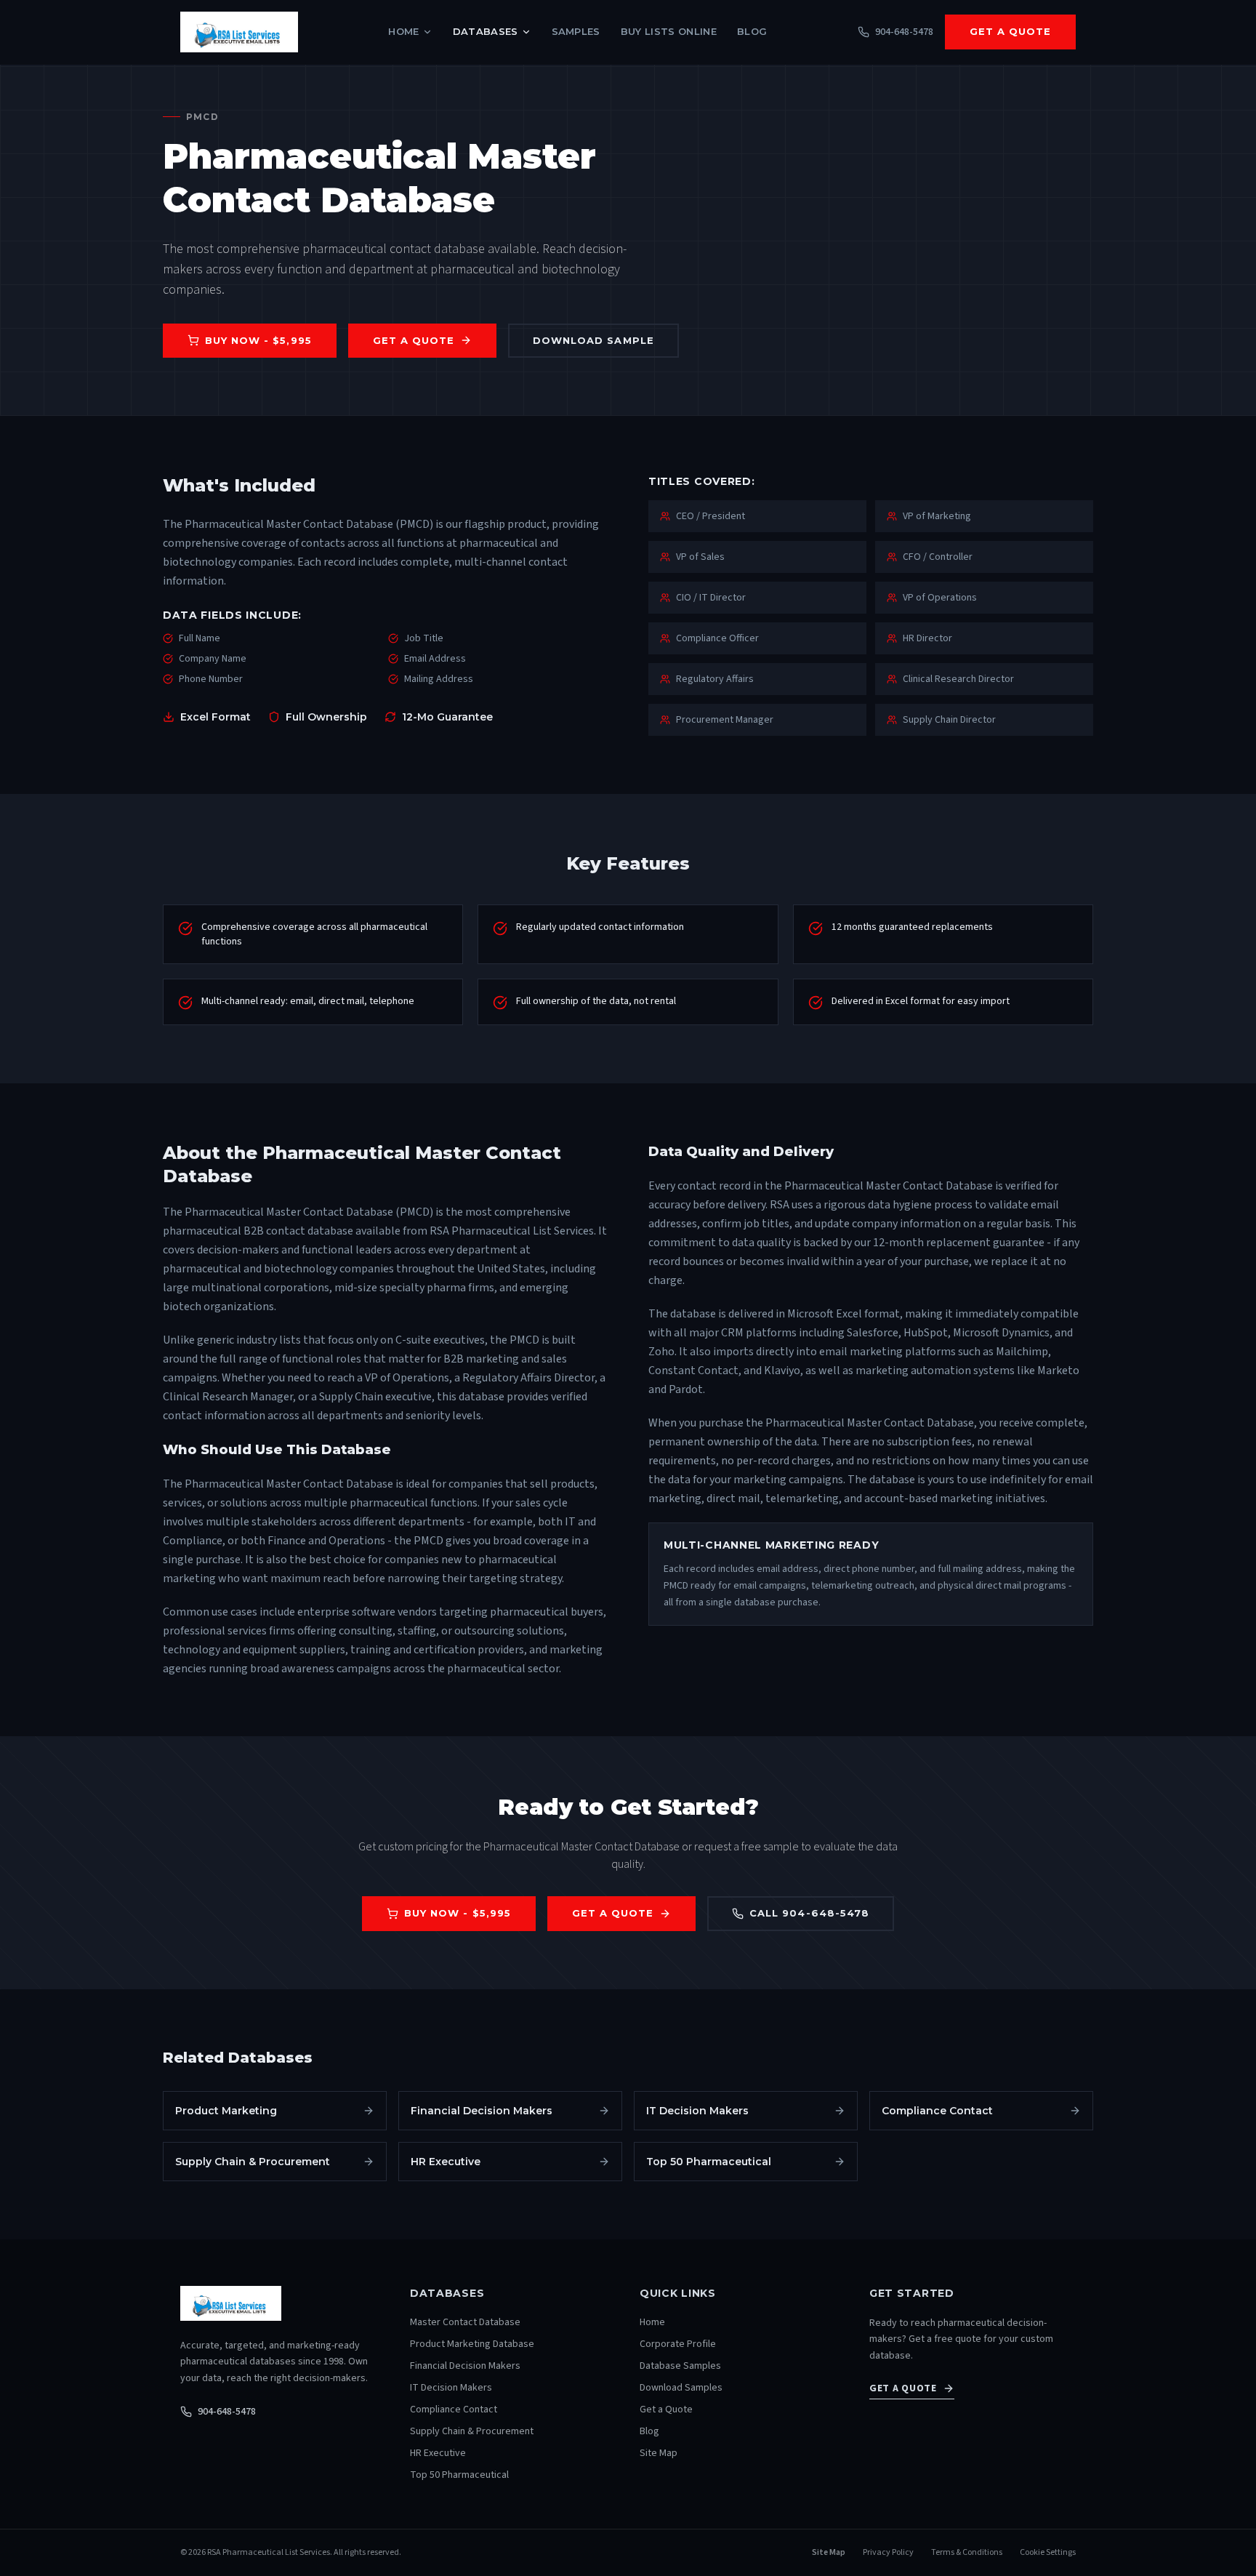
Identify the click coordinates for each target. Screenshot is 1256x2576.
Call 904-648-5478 (809, 1913)
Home (403, 31)
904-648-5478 (227, 2412)
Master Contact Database (465, 2322)
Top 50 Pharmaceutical (459, 2475)
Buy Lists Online (669, 31)
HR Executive (438, 2453)
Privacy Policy (888, 2553)
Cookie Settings (1048, 2553)
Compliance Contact (454, 2410)
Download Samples (681, 2388)
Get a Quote (1010, 31)
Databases (486, 31)
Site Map (659, 2453)
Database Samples (680, 2366)
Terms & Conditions (967, 2553)
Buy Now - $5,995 (258, 340)
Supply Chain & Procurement (472, 2431)
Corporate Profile (678, 2344)
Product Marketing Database (472, 2344)
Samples (576, 31)
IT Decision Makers (451, 2388)
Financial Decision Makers (465, 2366)
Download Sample (593, 340)
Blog (752, 31)
